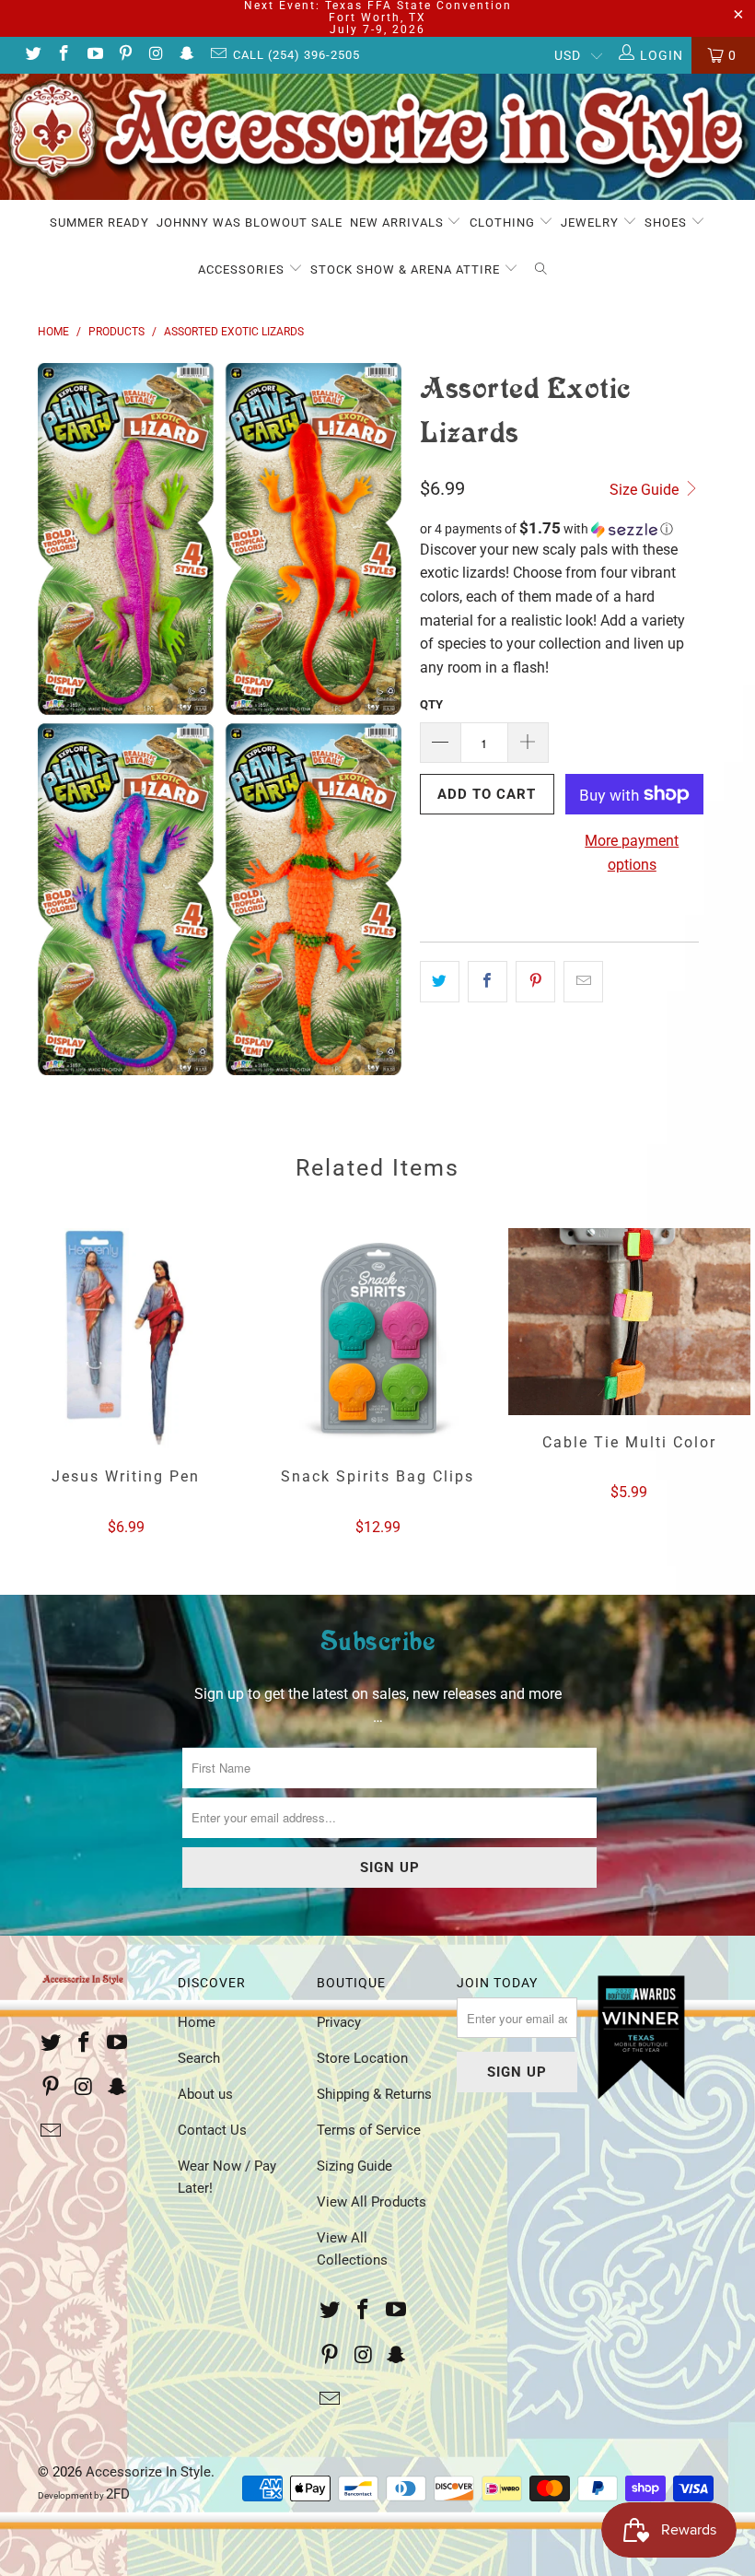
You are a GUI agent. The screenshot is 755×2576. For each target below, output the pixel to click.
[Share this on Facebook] (488, 982)
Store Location (362, 2058)
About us (205, 2094)
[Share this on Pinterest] (535, 982)
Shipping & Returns (374, 2094)
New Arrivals (399, 222)
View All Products (372, 2202)
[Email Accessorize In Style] (217, 55)
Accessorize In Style (148, 2472)
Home (197, 2022)
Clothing (504, 222)
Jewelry (592, 222)
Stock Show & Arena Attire (407, 269)
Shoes (668, 222)
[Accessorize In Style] (377, 137)
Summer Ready (99, 222)
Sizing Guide (354, 2166)
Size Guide (646, 490)
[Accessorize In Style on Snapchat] (187, 55)
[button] (559, 529)
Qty (431, 704)
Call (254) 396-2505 (296, 55)
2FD (118, 2494)
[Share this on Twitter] (440, 982)
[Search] (541, 270)
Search (199, 2058)
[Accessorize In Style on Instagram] (156, 55)
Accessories (243, 269)
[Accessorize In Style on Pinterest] (125, 55)
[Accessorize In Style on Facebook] (64, 55)
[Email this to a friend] (583, 982)
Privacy (339, 2022)
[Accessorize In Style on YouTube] (94, 55)
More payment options (632, 853)
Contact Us (212, 2130)
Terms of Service (369, 2130)
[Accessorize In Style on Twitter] (32, 55)
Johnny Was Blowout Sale (250, 222)
